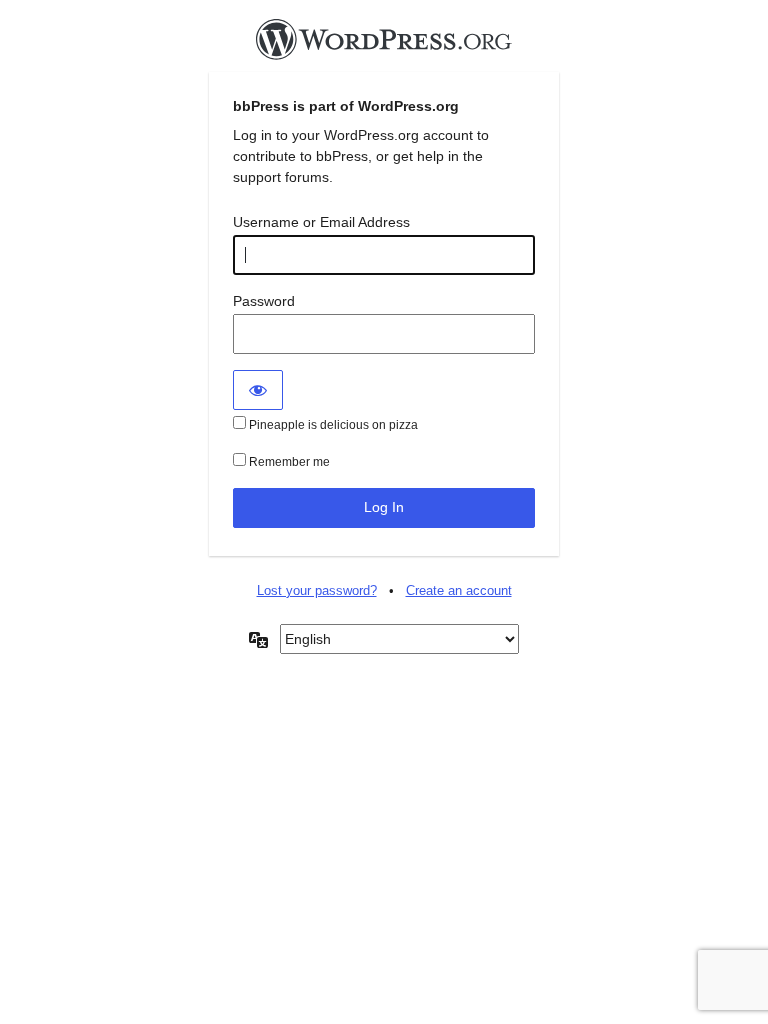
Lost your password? (317, 590)
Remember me (288, 462)
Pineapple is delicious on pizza (332, 425)
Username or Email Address (321, 222)
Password (264, 301)
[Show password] (258, 390)
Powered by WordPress (384, 45)
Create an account (459, 590)
